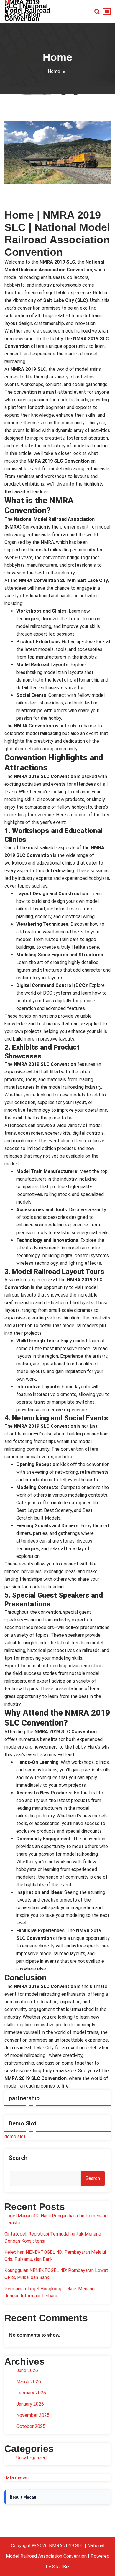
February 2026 (31, 2393)
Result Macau (23, 2497)
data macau (17, 2478)
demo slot (15, 2137)
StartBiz (61, 2567)
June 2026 (27, 2370)
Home (54, 71)
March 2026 (29, 2382)
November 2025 (33, 2415)
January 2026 (30, 2404)
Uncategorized (31, 2458)
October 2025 (31, 2426)
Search (18, 2158)
